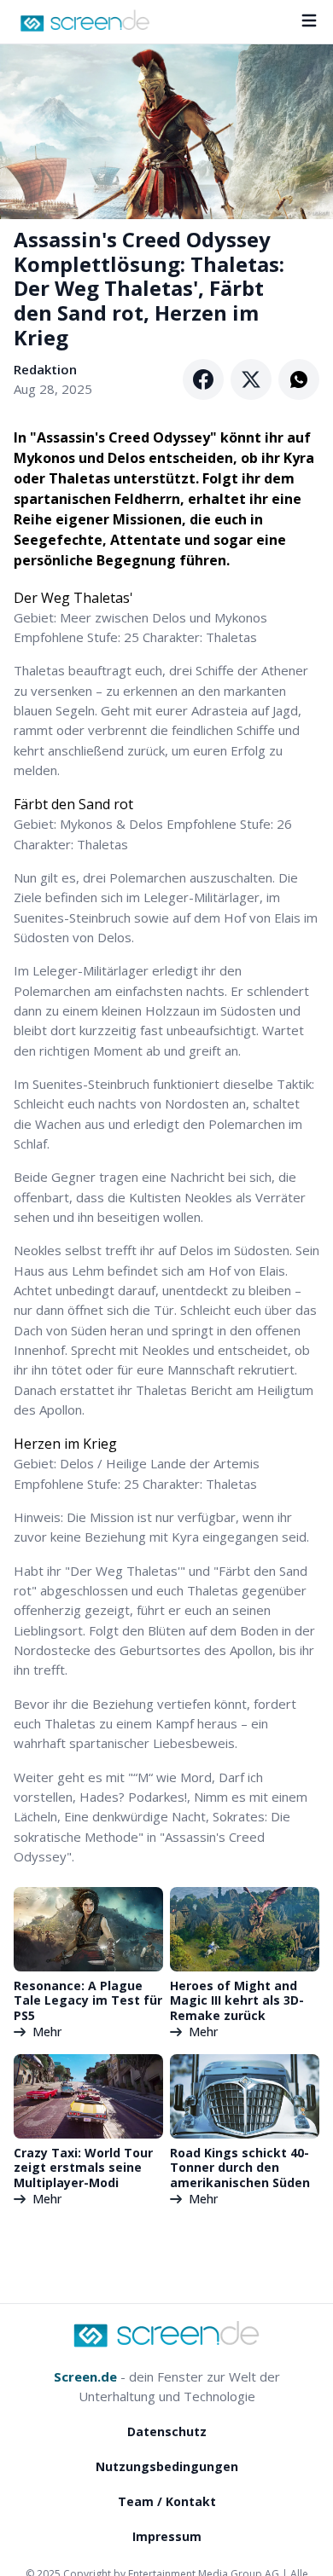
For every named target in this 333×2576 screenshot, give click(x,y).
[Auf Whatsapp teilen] (299, 379)
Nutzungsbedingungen (167, 2466)
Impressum (167, 2536)
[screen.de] (85, 20)
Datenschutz (167, 2431)
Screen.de (85, 2376)
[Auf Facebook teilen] (203, 379)
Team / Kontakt (167, 2501)
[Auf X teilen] (251, 379)
